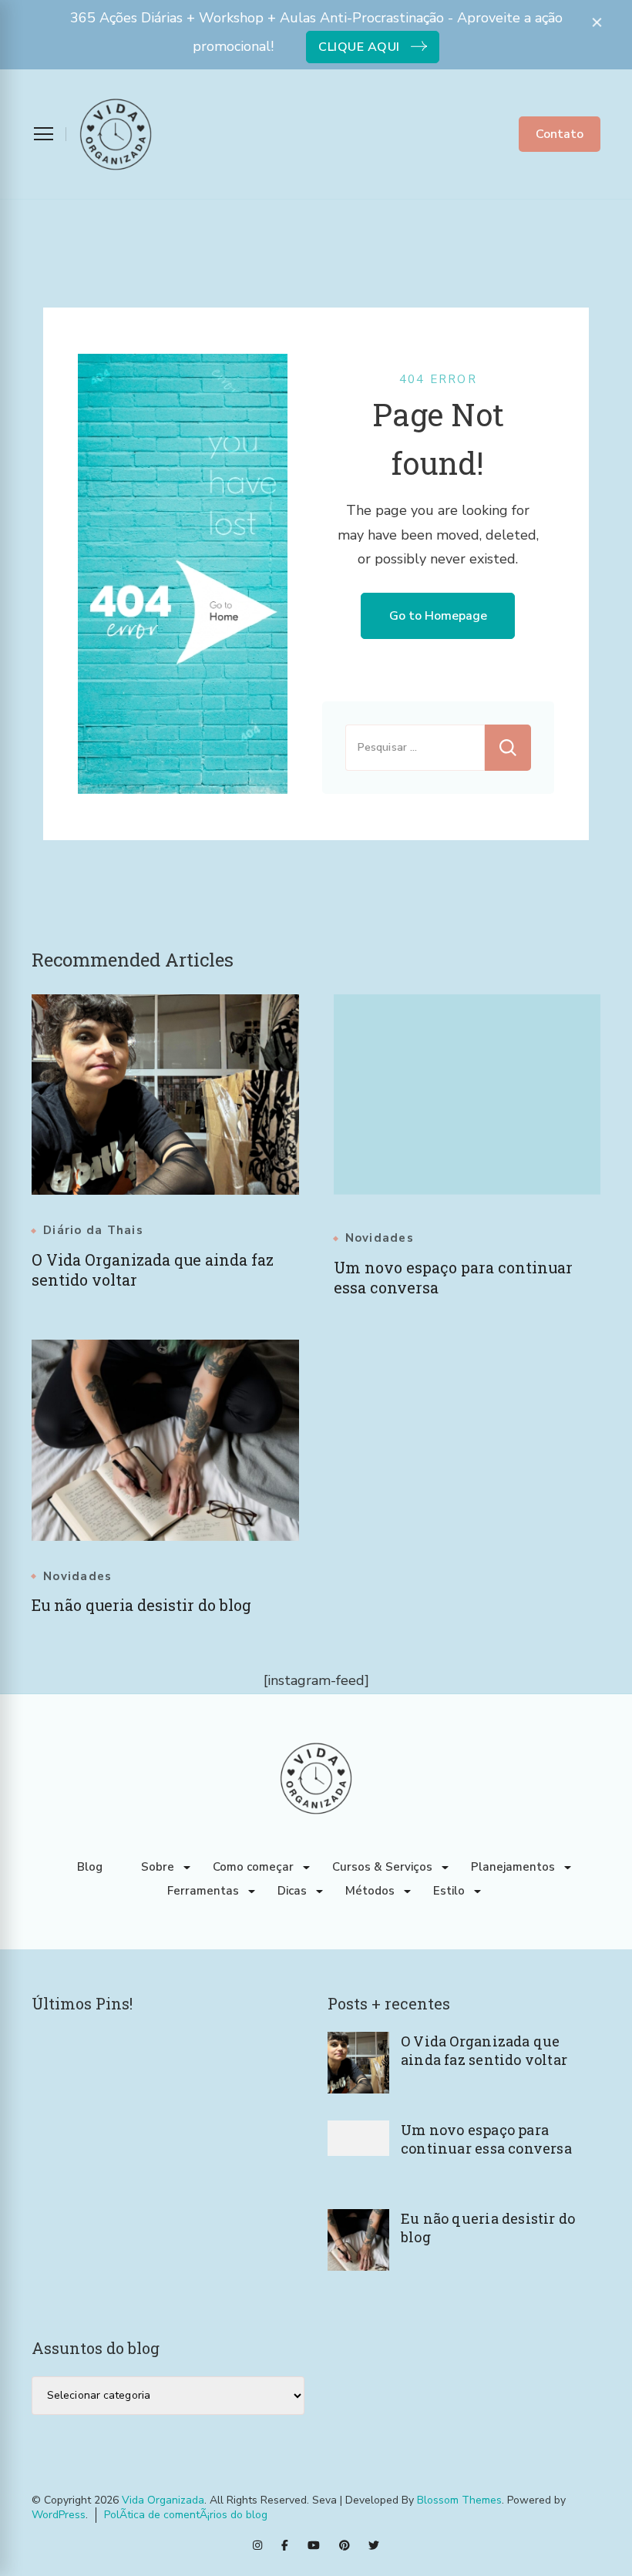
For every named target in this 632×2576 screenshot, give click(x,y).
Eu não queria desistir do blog (141, 1605)
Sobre (158, 1867)
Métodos (370, 1891)
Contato (560, 134)
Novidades (380, 1238)
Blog (90, 1867)
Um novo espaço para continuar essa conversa (486, 2139)
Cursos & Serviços (382, 1867)
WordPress (59, 2515)
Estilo (449, 1891)
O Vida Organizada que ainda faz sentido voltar (484, 2050)
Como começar (253, 1867)
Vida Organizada (163, 2500)
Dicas (292, 1891)
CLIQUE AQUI (359, 47)
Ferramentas (203, 1891)
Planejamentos (513, 1867)
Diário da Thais (93, 1231)
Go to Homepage (438, 616)
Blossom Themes (459, 2500)
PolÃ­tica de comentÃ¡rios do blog (186, 2515)
